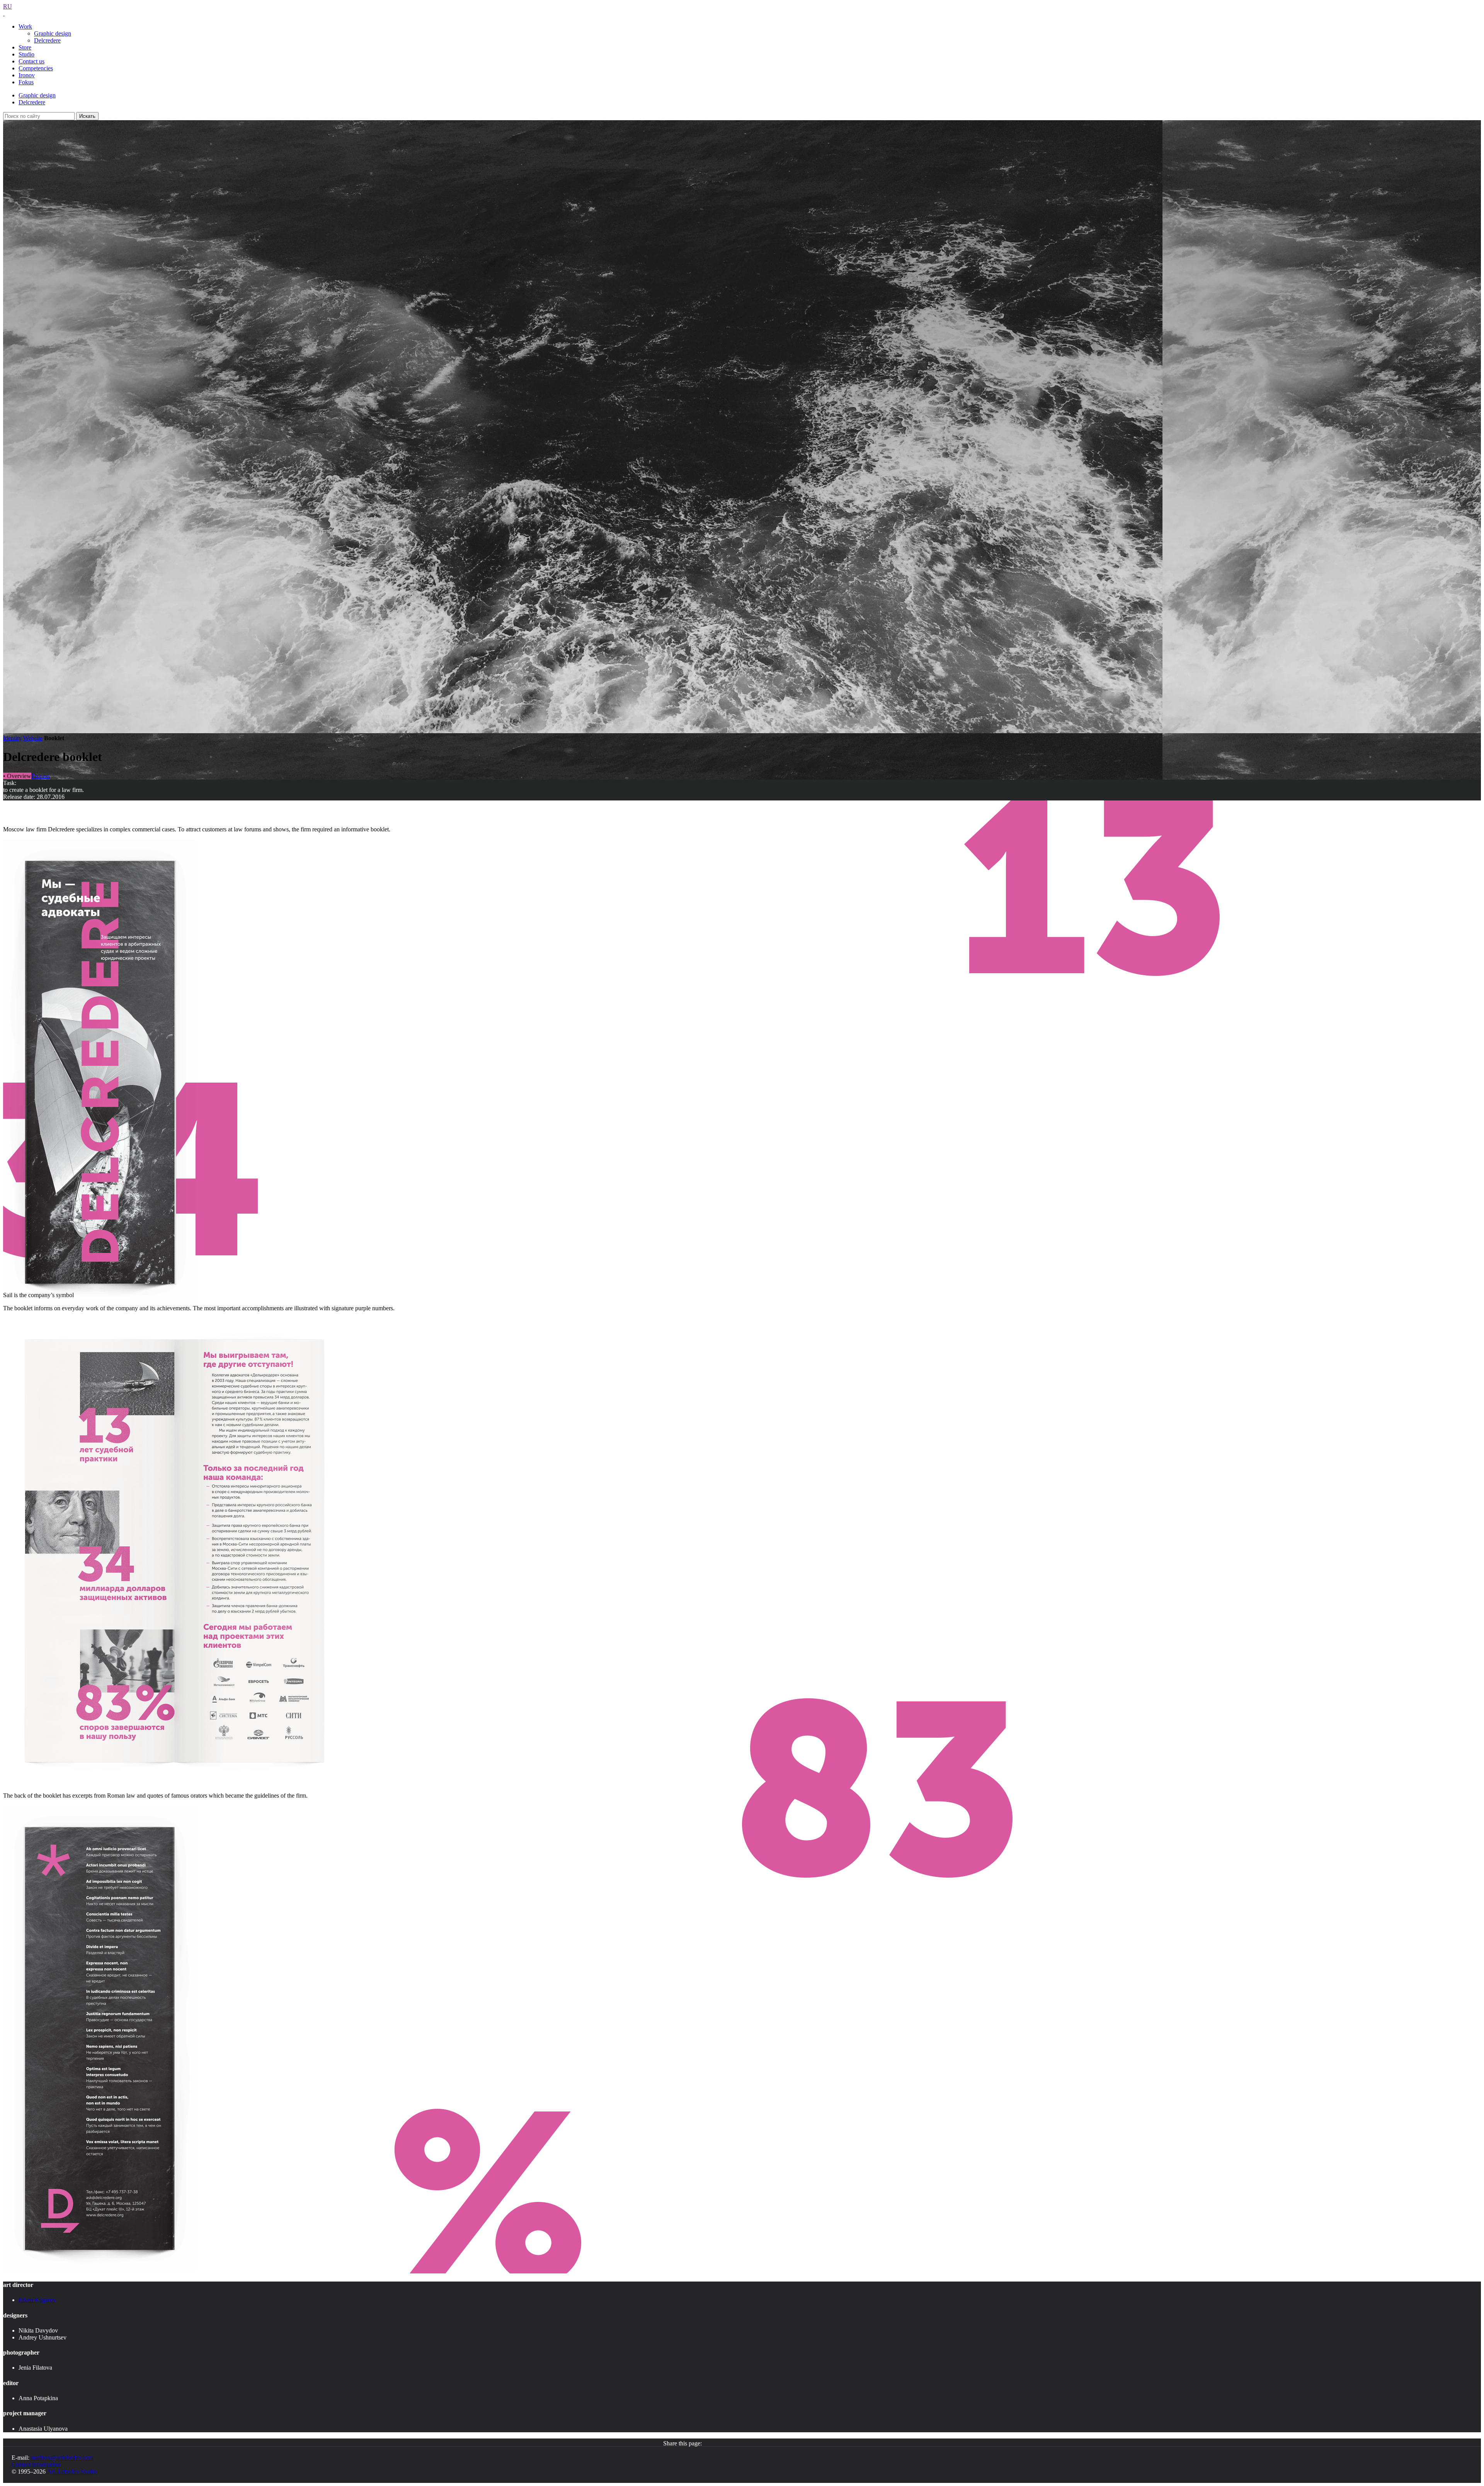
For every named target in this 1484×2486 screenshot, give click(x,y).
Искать (87, 116)
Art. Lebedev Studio (72, 2472)
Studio (26, 54)
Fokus (26, 82)
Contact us (31, 61)
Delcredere (47, 40)
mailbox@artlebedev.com (62, 2458)
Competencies (36, 68)
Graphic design (53, 33)
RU (8, 6)
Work (25, 26)
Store (25, 47)
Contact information (36, 2465)
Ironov (27, 75)
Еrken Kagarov (37, 2300)
